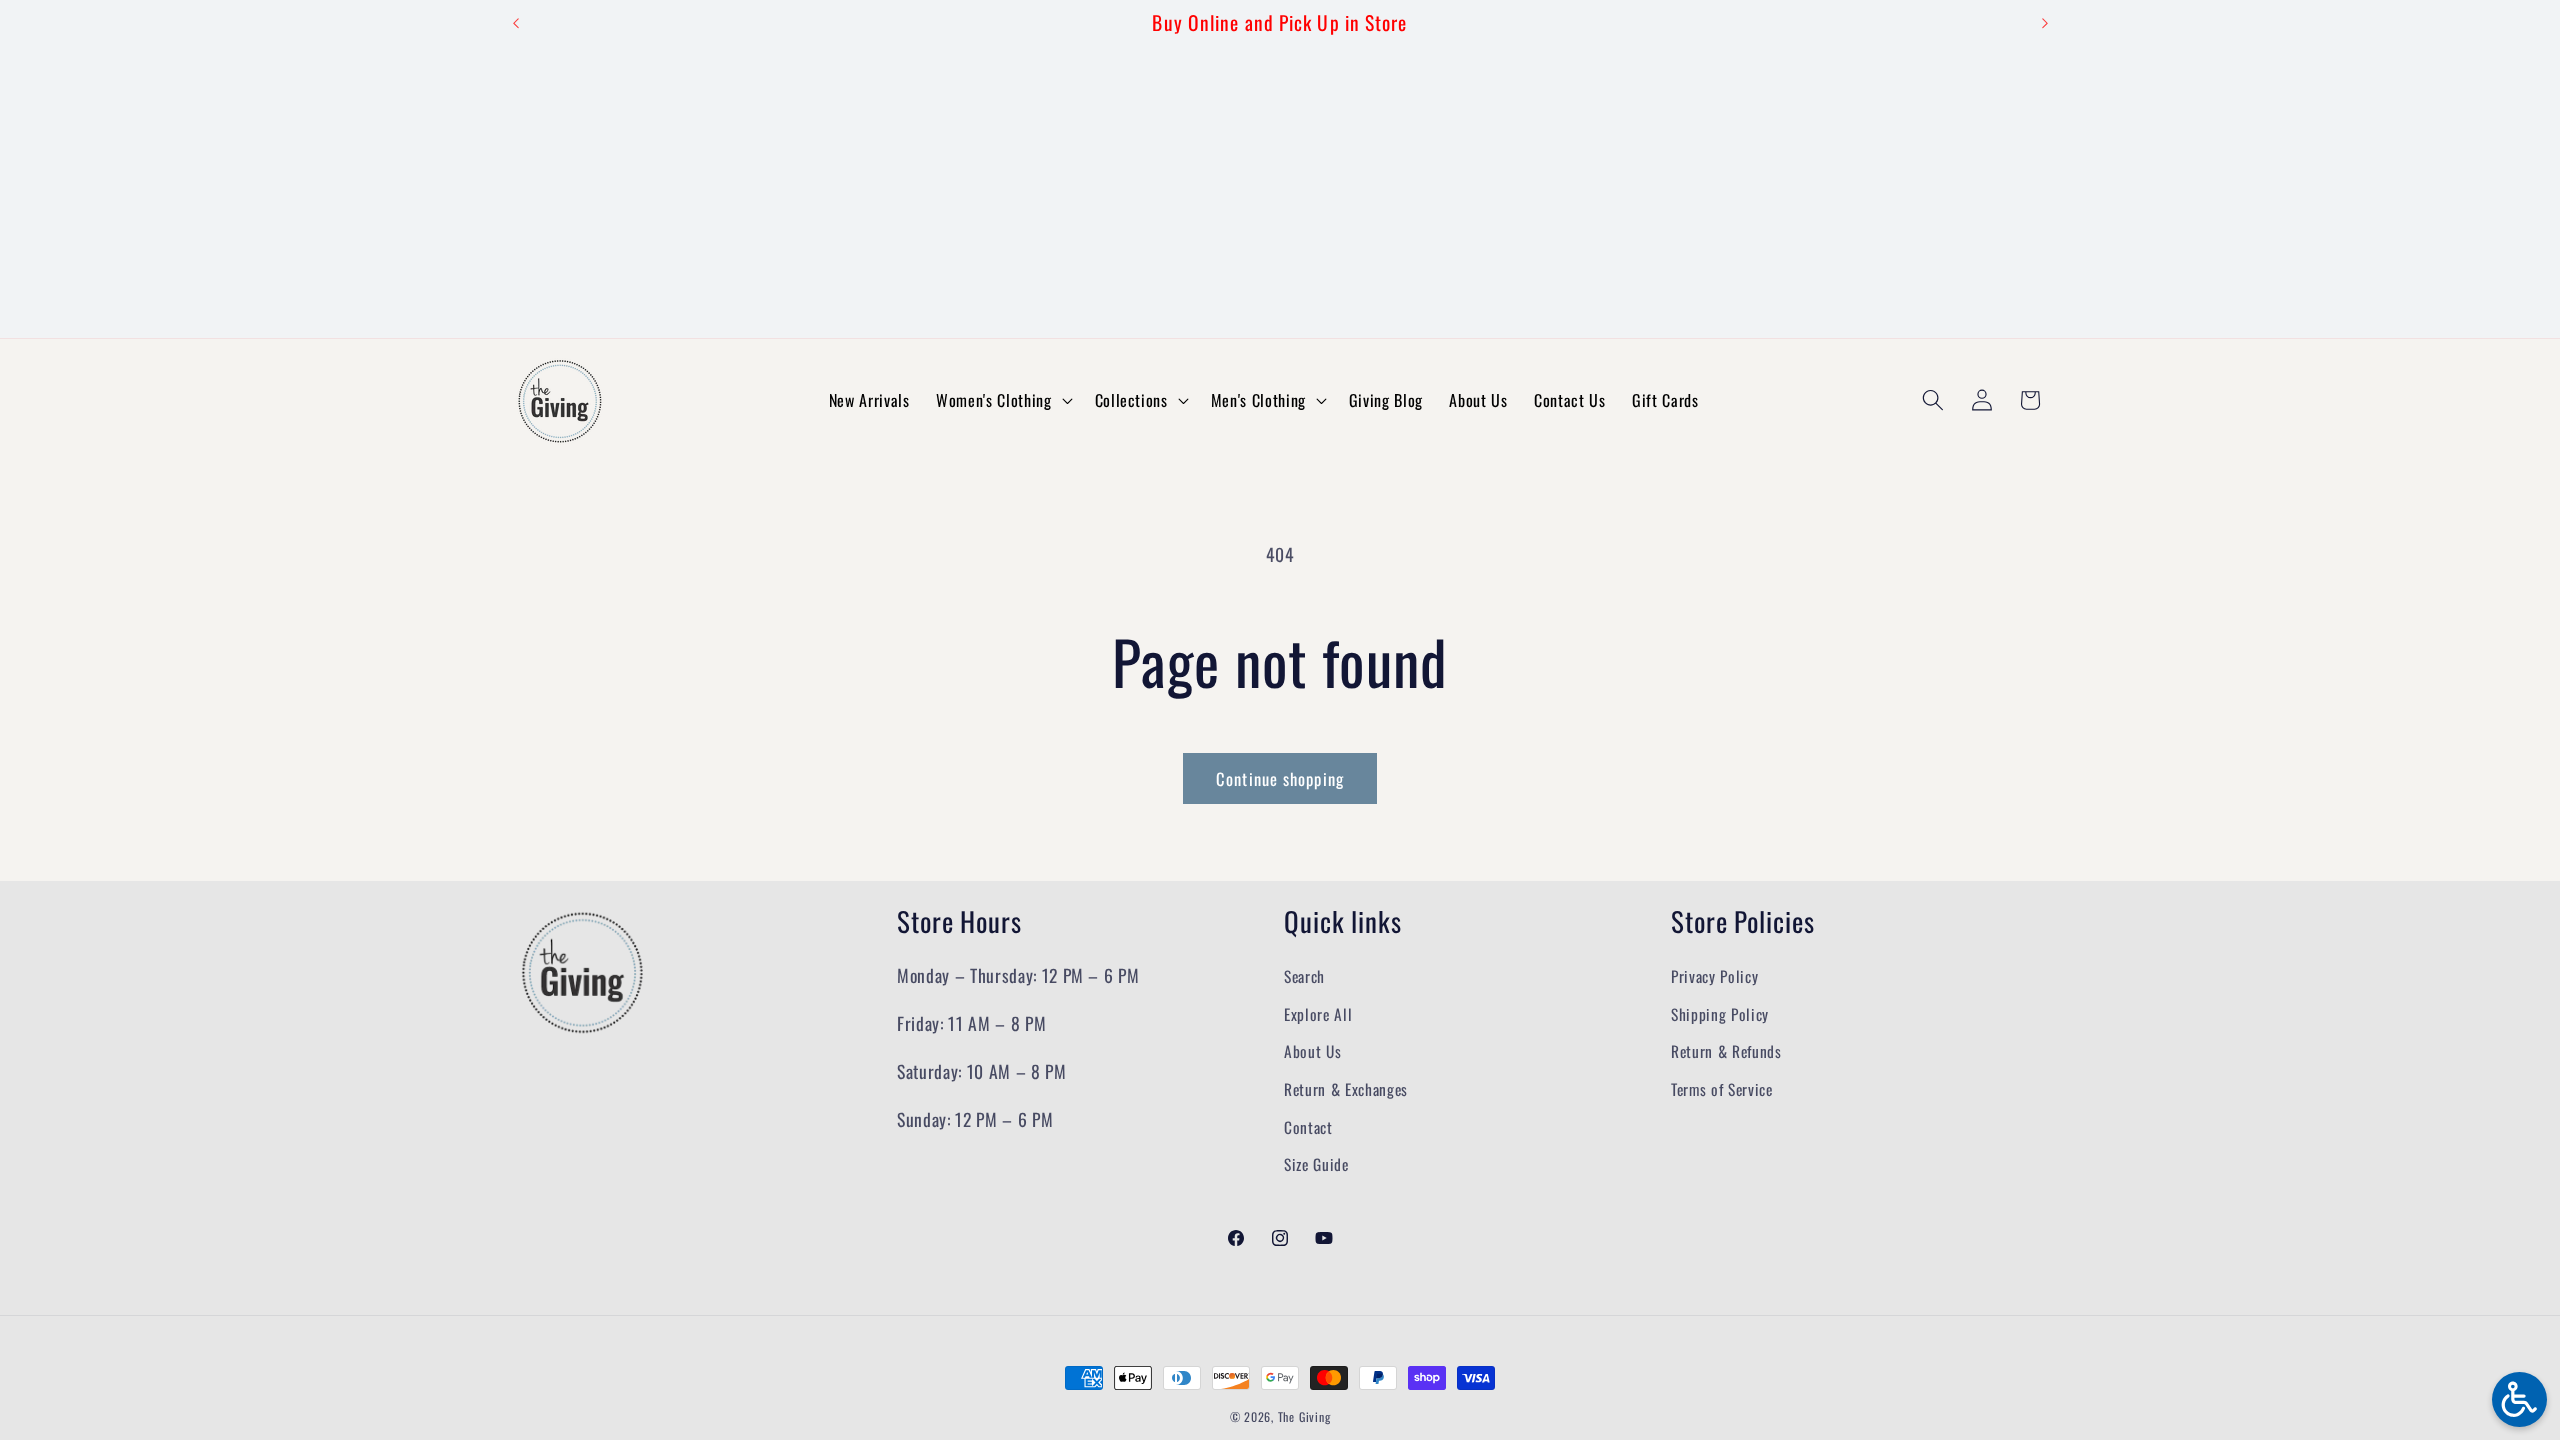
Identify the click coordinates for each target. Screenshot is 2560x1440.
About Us (1312, 1051)
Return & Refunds (1726, 1051)
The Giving (1304, 1416)
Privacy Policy (1714, 976)
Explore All (1318, 1014)
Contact (1308, 1127)
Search (1304, 976)
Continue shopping (1280, 778)
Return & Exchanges (1346, 1089)
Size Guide (1316, 1164)
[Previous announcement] (516, 23)
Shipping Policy (1720, 1014)
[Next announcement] (2045, 23)
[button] (1002, 400)
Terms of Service (1722, 1089)
